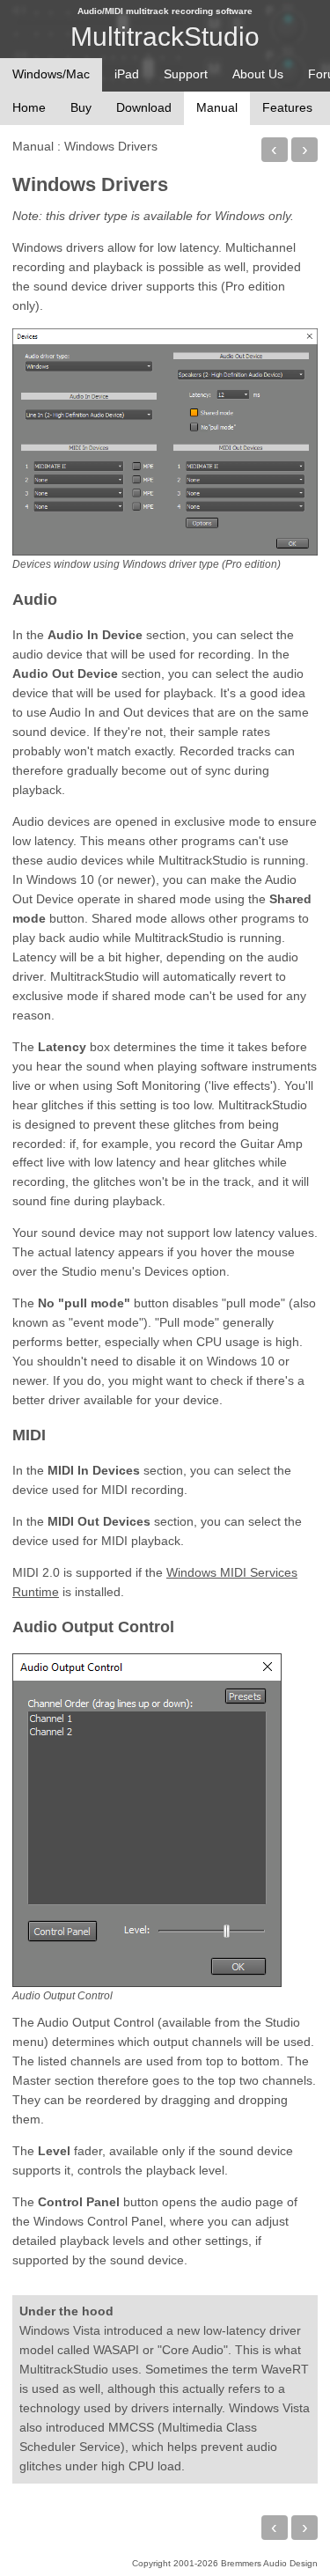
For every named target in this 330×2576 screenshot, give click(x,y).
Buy (81, 107)
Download (144, 107)
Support (186, 74)
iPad (127, 74)
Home (29, 107)
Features (287, 107)
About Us (258, 74)
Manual (33, 146)
